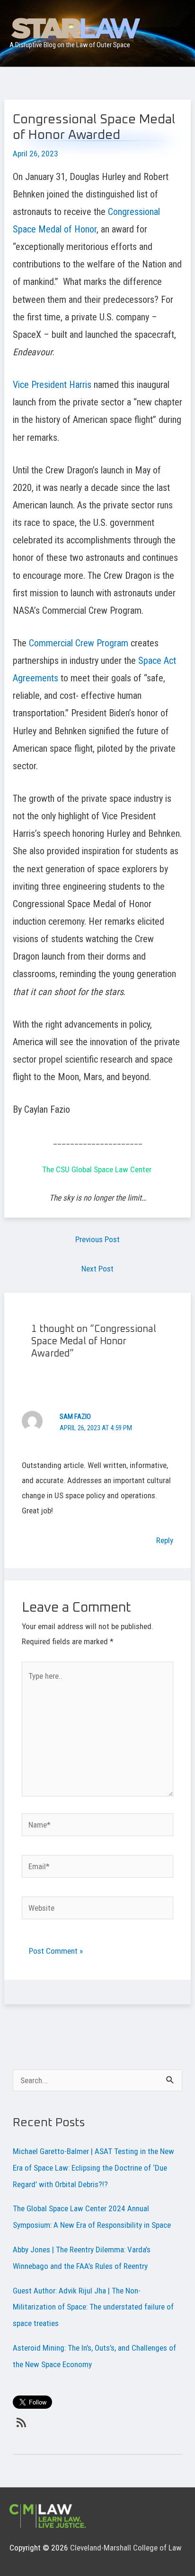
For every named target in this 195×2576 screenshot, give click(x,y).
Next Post (97, 1269)
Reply (165, 1540)
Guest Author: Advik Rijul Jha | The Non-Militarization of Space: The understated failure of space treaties (93, 2307)
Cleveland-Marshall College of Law (126, 2548)
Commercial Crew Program (77, 643)
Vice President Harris (52, 385)
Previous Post (97, 1239)
